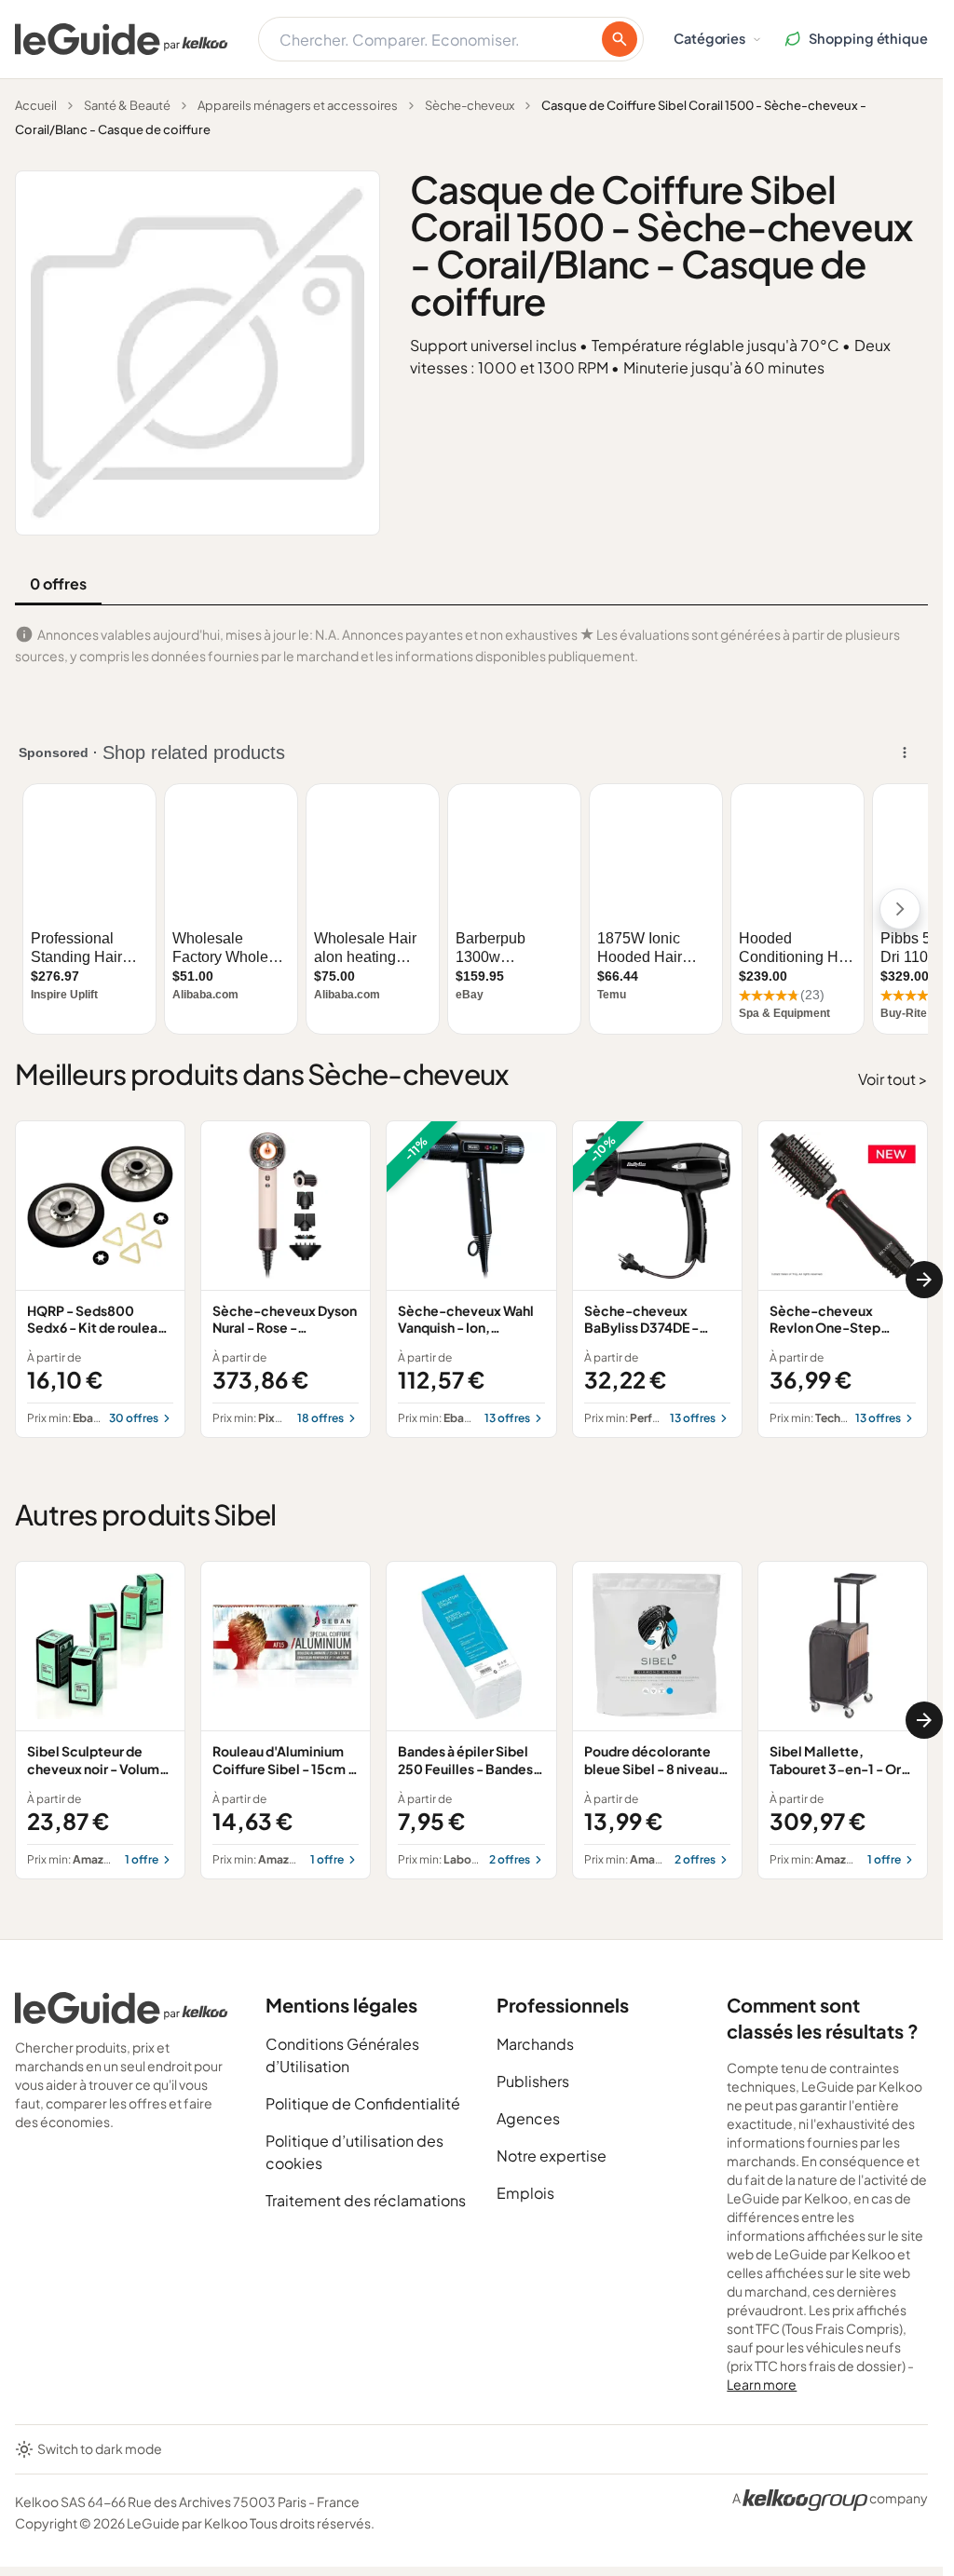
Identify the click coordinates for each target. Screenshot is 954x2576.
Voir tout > (893, 1079)
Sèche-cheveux (470, 105)
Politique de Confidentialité (363, 2103)
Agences (528, 2118)
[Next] (924, 1280)
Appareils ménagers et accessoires (298, 105)
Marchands (535, 2044)
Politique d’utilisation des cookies (354, 2152)
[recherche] (620, 39)
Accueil (36, 105)
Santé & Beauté (127, 105)
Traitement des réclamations (366, 2200)
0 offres (58, 583)
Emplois (525, 2193)
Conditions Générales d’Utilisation (342, 2055)
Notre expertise (552, 2156)
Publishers (533, 2081)
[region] (471, 1280)
